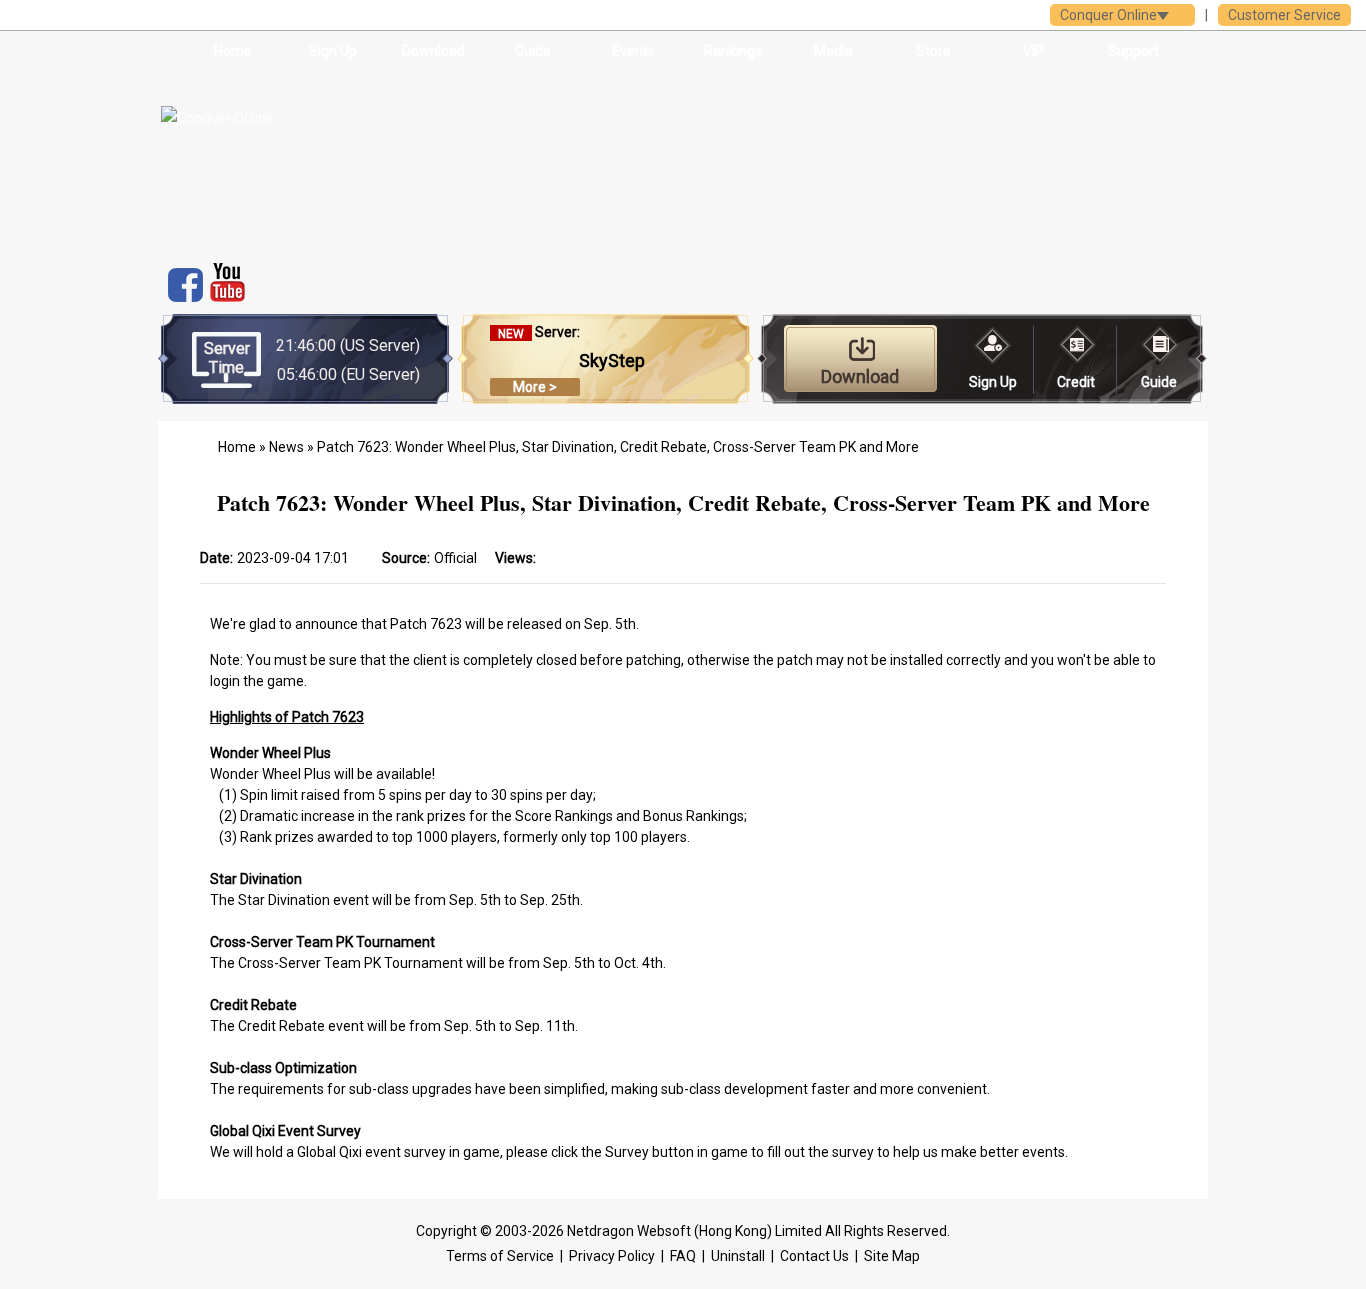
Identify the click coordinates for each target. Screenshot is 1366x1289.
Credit (1076, 382)
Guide (533, 51)
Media (833, 51)
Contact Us (814, 1256)
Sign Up (333, 51)
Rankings (733, 51)
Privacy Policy (612, 1256)
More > (535, 387)
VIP (1033, 51)
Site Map (892, 1256)
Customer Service (1284, 15)
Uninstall (738, 1256)
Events (633, 51)
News (286, 447)
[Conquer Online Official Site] (311, 160)
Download (433, 51)
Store (933, 51)
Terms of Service (500, 1256)
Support (1133, 51)
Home (233, 51)
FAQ (683, 1256)
